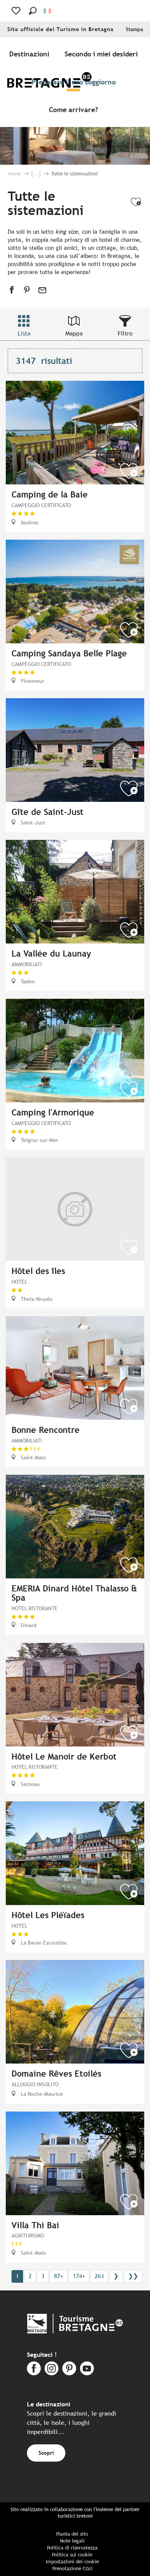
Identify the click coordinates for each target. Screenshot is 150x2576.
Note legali (72, 2541)
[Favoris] (17, 11)
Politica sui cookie (72, 2555)
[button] (33, 11)
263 (99, 2276)
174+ (79, 2276)
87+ (58, 2276)
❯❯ (133, 2276)
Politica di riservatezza (72, 2548)
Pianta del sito (72, 2534)
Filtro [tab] (125, 333)
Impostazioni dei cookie (72, 2562)
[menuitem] (31, 54)
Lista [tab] (24, 333)
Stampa (134, 29)
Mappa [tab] (74, 333)
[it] (48, 11)
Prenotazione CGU (72, 2569)
